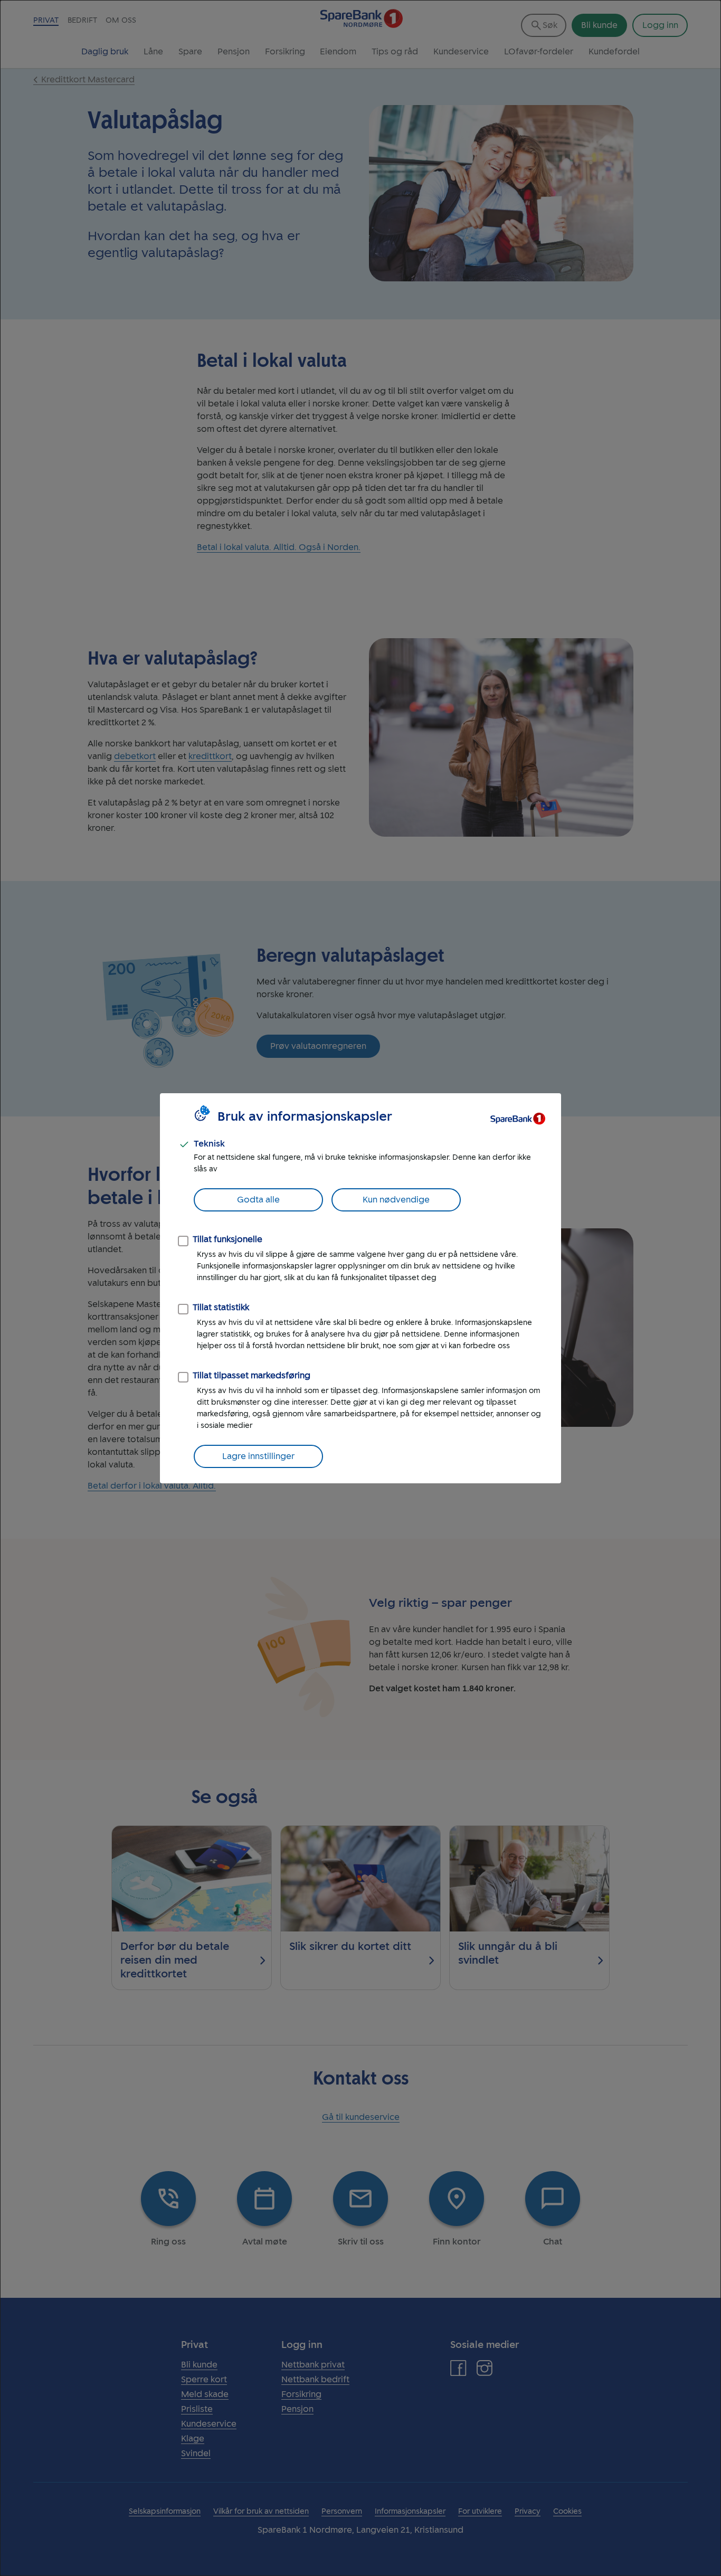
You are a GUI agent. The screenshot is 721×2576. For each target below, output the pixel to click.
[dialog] (360, 1288)
